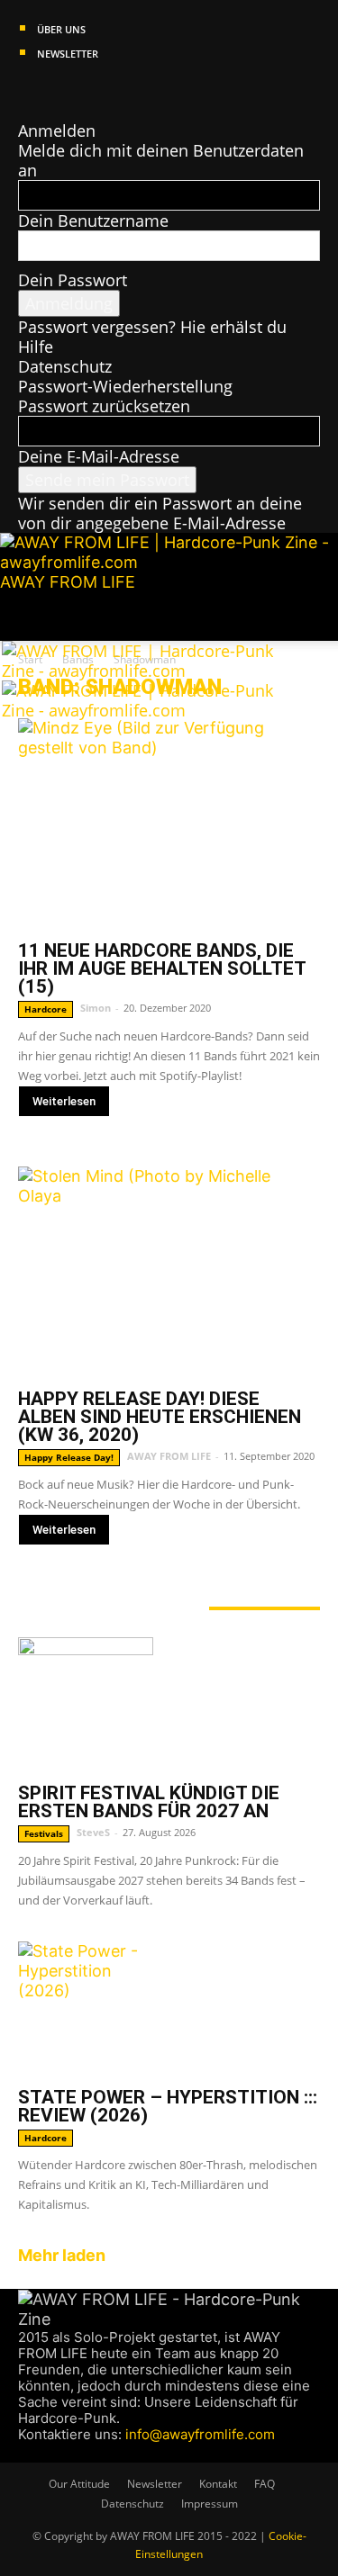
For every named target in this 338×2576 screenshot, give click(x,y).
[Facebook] (27, 91)
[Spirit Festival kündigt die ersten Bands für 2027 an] (169, 1705)
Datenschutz (65, 366)
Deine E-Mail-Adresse (99, 456)
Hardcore (46, 1009)
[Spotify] (78, 91)
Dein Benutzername (93, 221)
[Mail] (61, 91)
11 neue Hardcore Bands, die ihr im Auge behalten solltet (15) (162, 968)
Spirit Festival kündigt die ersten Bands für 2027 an (149, 1802)
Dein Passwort (73, 280)
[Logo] (141, 671)
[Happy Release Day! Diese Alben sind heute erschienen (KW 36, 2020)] (169, 1272)
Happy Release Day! (69, 1457)
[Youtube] (93, 91)
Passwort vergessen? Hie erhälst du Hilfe (152, 337)
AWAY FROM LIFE (169, 1456)
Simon (96, 1008)
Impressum (210, 2504)
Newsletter (68, 54)
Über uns (61, 29)
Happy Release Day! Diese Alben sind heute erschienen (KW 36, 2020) (160, 1417)
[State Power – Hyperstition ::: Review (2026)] (169, 2009)
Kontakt (218, 2484)
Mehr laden (62, 2255)
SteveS (93, 1832)
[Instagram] (44, 91)
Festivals (44, 1833)
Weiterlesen (64, 1101)
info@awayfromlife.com (200, 2434)
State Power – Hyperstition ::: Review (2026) (168, 2106)
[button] (31, 617)
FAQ (265, 2484)
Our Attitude (79, 2484)
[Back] (24, 111)
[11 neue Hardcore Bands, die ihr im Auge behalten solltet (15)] (169, 824)
